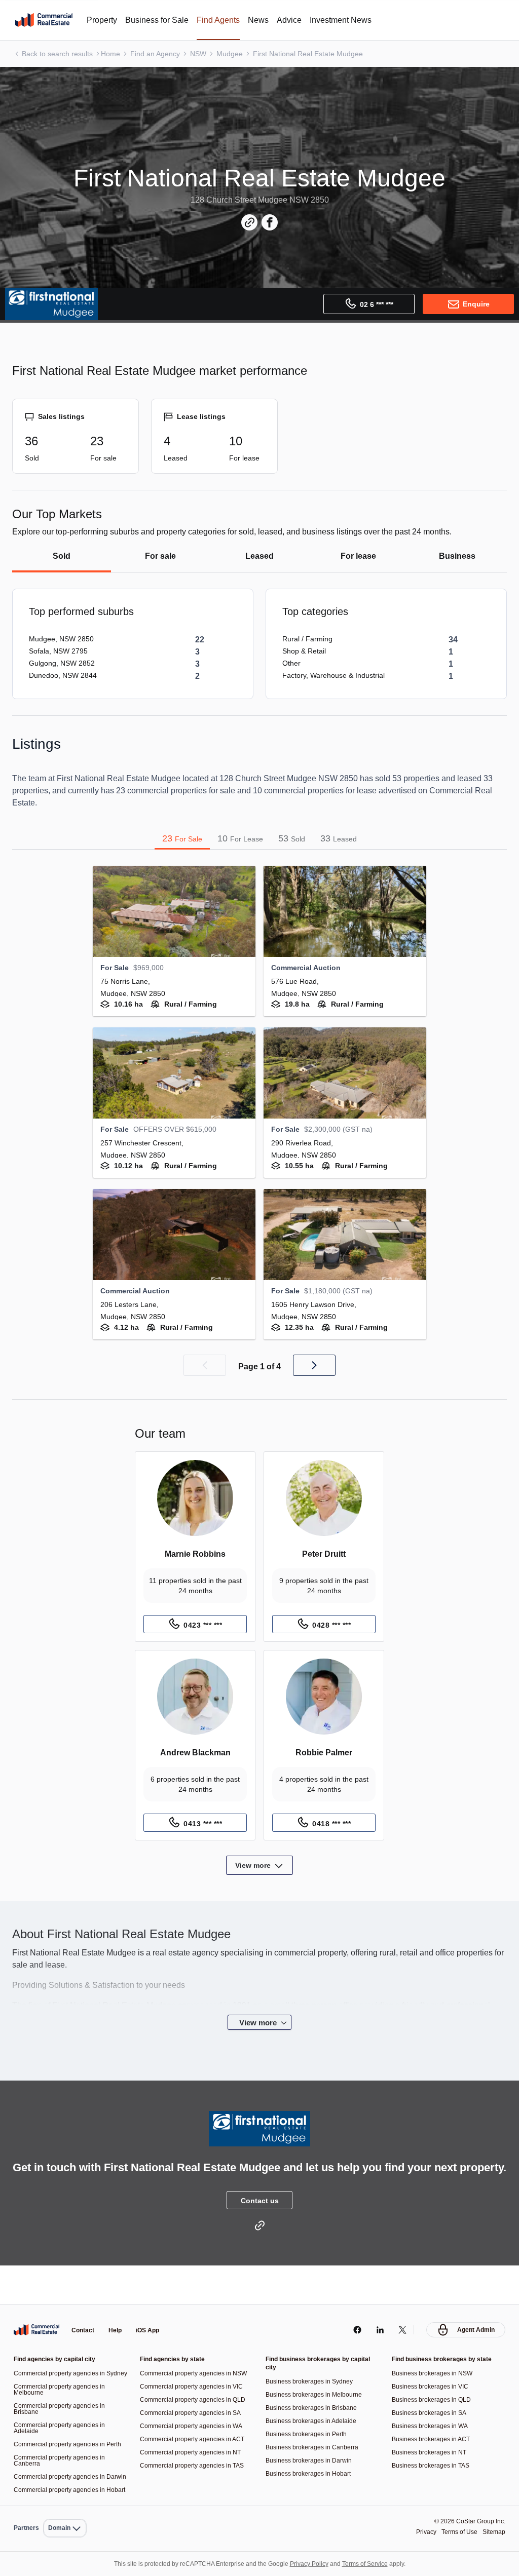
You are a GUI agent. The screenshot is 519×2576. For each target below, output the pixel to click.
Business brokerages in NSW (434, 2349)
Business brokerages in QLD (434, 2375)
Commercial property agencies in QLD (196, 2375)
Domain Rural (66, 2506)
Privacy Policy (312, 2564)
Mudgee (237, 53)
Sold (62, 556)
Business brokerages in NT (432, 2428)
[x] (400, 2305)
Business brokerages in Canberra (314, 2423)
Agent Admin (475, 2305)
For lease (358, 556)
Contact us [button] (259, 2216)
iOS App (152, 2306)
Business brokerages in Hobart (311, 2449)
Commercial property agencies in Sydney (62, 2352)
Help (118, 2306)
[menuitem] (67, 2506)
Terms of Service (372, 2564)
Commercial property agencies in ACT (196, 2415)
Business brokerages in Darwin (311, 2436)
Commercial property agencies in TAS (195, 2441)
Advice (303, 20)
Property (104, 20)
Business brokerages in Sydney (312, 2357)
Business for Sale (164, 20)
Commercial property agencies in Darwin (62, 2467)
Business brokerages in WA (432, 2401)
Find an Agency (160, 53)
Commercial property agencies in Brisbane (62, 2390)
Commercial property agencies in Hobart (62, 2487)
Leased (259, 556)
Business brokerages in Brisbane (314, 2383)
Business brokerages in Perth (308, 2410)
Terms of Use (456, 2532)
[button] (204, 1365)
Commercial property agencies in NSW (197, 2349)
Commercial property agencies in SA (193, 2388)
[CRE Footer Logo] (36, 2305)
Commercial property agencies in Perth (62, 2429)
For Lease (239, 838)
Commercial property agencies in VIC (194, 2362)
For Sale (181, 838)
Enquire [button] (476, 304)
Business (457, 556)
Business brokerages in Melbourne (317, 2370)
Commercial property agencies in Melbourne (62, 2371)
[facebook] (355, 2305)
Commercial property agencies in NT (194, 2428)
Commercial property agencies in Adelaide (62, 2410)
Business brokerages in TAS (433, 2441)
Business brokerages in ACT (434, 2415)
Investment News (358, 20)
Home (114, 53)
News (271, 20)
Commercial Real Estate (44, 20)
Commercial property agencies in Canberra (62, 2448)
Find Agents (229, 20)
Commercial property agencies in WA (194, 2401)
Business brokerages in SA (431, 2388)
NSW (205, 53)
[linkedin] (377, 2305)
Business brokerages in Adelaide (314, 2396)
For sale (161, 556)
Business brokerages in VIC (432, 2362)
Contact (84, 2306)
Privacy (420, 2532)
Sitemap (493, 2532)
